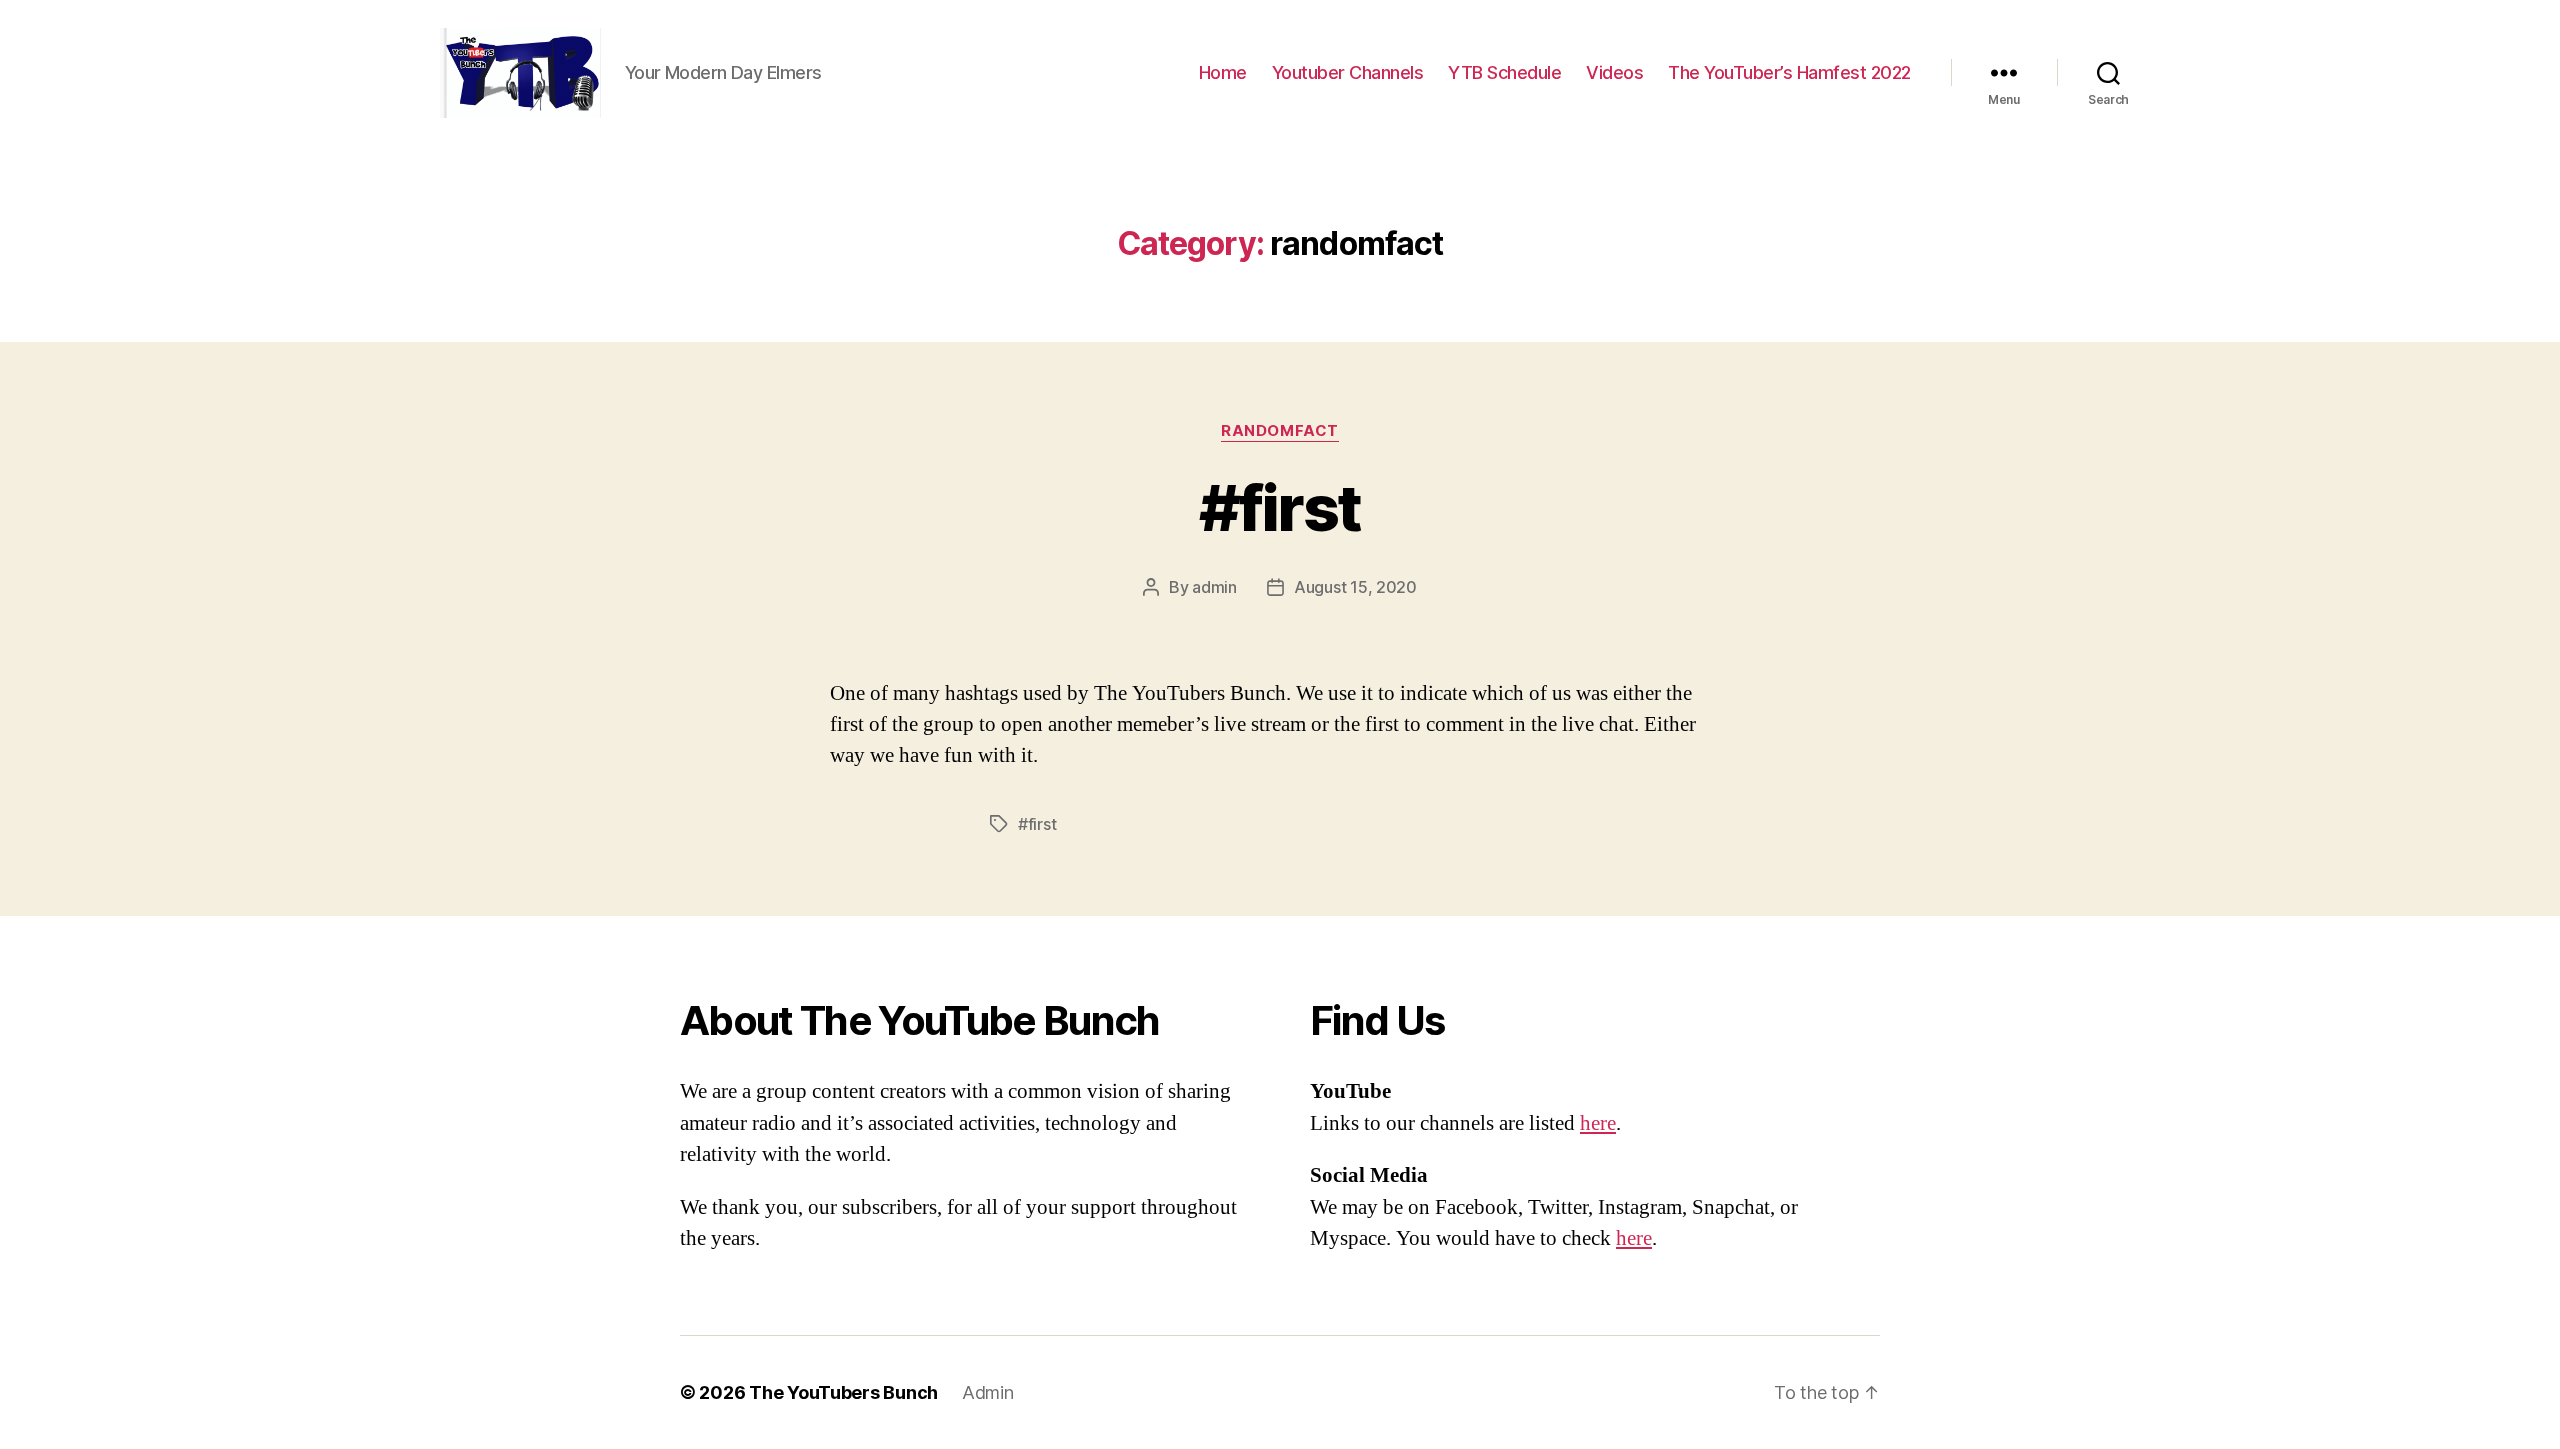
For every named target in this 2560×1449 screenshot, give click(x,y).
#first (1279, 507)
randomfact (1280, 431)
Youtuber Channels (1348, 72)
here (1598, 1123)
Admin (988, 1392)
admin (1214, 587)
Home (1223, 72)
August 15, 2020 (1355, 587)
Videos (1614, 72)
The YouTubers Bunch (843, 1392)
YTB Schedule (1504, 72)
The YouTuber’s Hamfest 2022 (1789, 72)
